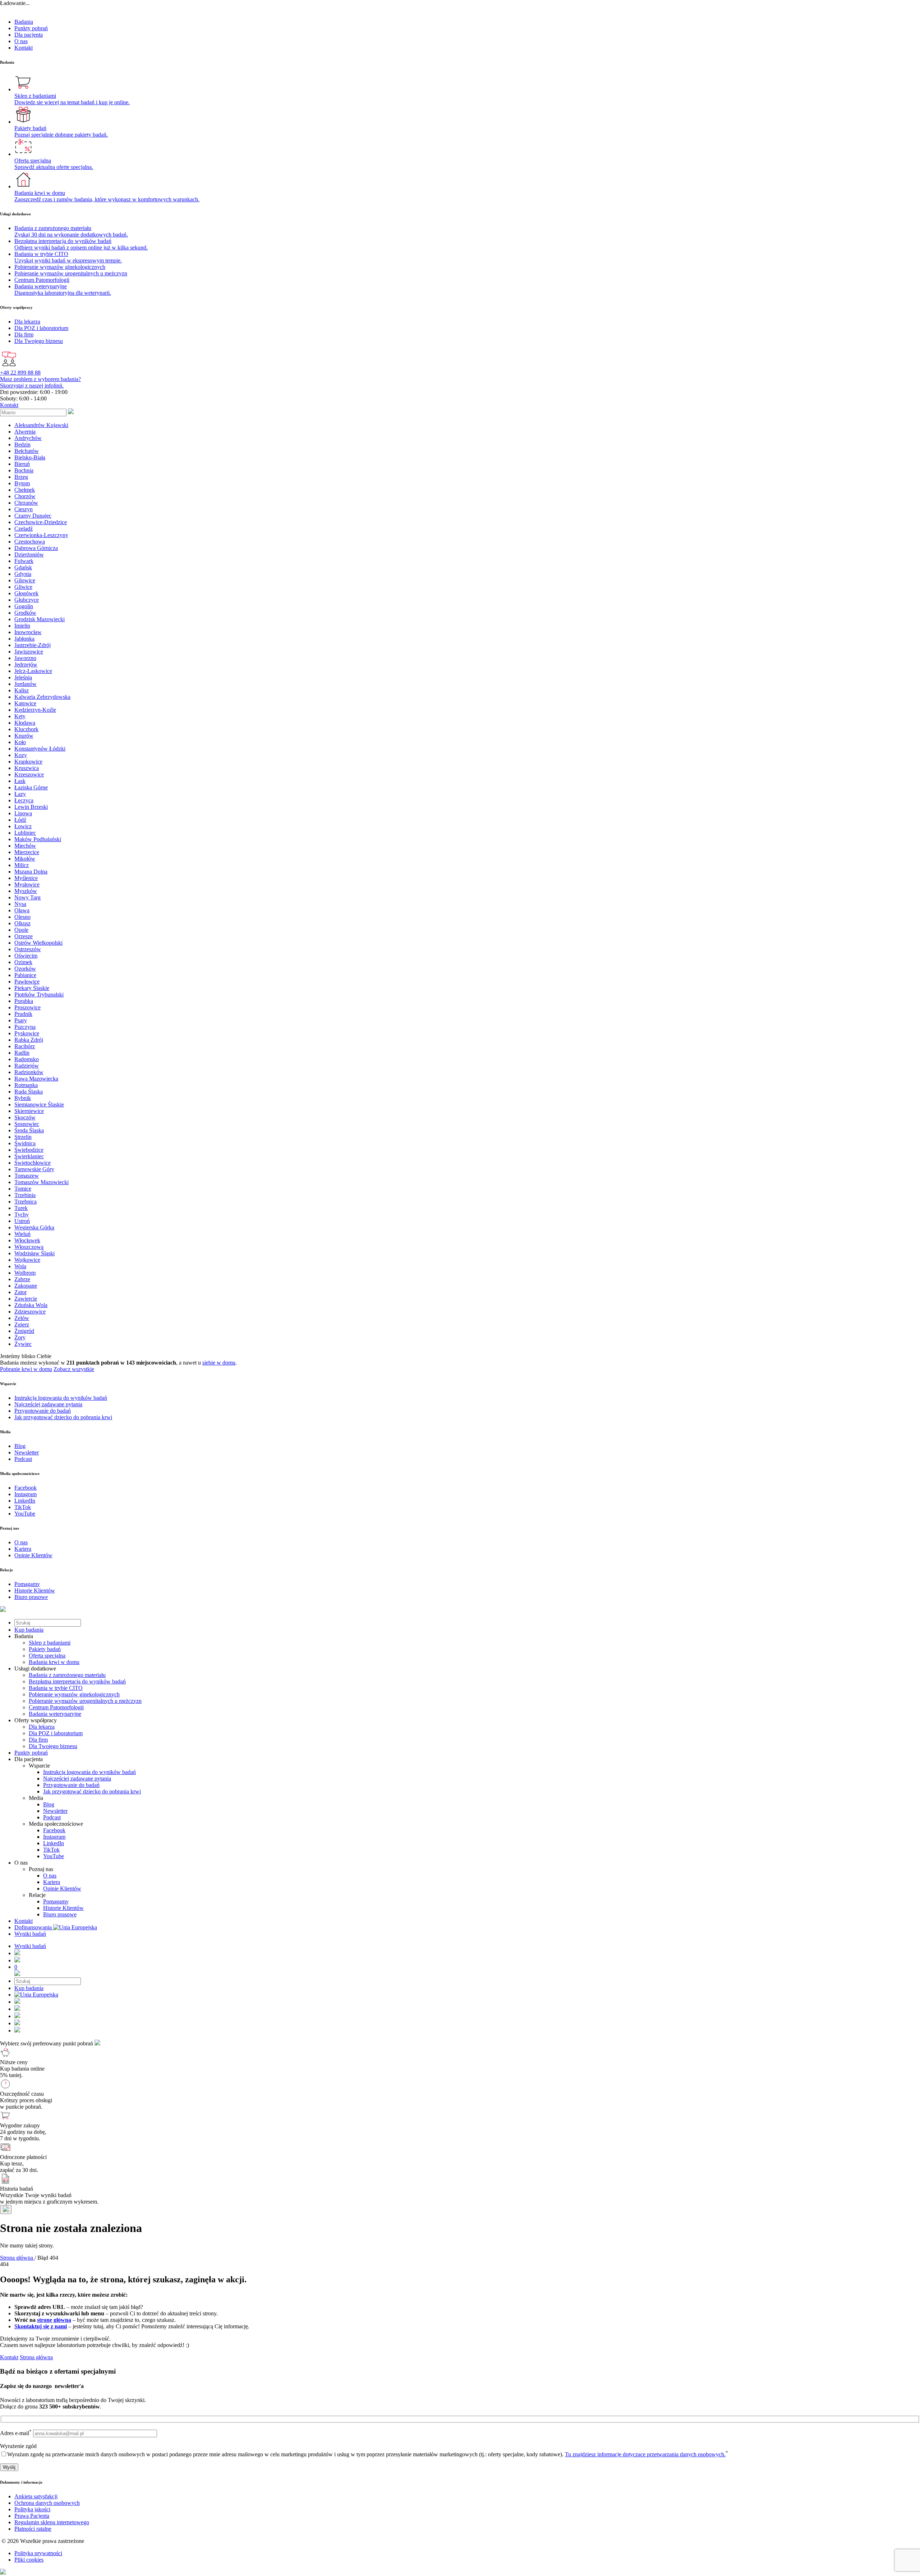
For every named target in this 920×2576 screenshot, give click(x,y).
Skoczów (25, 1117)
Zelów (22, 1318)
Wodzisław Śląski (34, 1253)
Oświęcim (26, 956)
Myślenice (26, 878)
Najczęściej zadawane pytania (77, 1779)
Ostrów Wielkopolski (38, 943)
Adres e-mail (16, 2433)
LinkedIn (54, 1843)
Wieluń (22, 1234)
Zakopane (26, 1286)
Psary (21, 1020)
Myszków (26, 891)
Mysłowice (27, 884)
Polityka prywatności (38, 2553)
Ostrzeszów (28, 949)
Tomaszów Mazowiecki (42, 1182)
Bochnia (24, 470)
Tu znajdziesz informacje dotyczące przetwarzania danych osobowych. (645, 2454)
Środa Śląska (29, 1130)
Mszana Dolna (31, 872)
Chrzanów (26, 503)
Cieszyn (24, 509)
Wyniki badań (30, 1934)
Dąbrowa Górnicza (36, 548)
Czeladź (24, 529)
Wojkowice (27, 1260)
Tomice (23, 1189)
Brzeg (21, 477)
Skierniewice (29, 1111)
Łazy (20, 794)
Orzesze (24, 936)
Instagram (54, 1837)
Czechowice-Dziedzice (41, 522)
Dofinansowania (34, 1927)
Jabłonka (24, 639)
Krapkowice (28, 762)
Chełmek (25, 490)
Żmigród (24, 1331)
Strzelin (23, 1137)
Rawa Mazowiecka (36, 1079)
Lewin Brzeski (31, 807)
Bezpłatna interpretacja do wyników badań (77, 1681)
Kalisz (22, 690)
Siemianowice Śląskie (39, 1104)
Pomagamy (56, 1901)
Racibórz (25, 1046)
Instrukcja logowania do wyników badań (89, 1772)
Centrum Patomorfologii (56, 1707)
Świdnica (25, 1143)
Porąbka (24, 1001)
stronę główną (54, 2320)
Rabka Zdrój (29, 1040)
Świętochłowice (33, 1163)
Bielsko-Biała (30, 457)
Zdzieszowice (30, 1312)
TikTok (51, 1850)
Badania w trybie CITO (56, 1688)
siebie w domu (219, 1363)
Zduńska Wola (31, 1305)
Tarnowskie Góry (34, 1169)
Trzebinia (25, 1195)
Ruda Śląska (29, 1092)
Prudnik (23, 1014)
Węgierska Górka (34, 1227)
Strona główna (36, 2357)
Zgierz (22, 1324)
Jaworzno (25, 658)
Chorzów (25, 496)
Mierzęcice (27, 852)
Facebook (54, 1830)
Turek (21, 1208)
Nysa (20, 904)
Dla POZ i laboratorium (56, 1733)
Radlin (22, 1053)
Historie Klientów (63, 1908)
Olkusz (22, 923)
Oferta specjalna (47, 1656)
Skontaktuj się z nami (41, 2326)
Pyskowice (27, 1033)
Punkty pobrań (31, 28)
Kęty (20, 716)
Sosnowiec (27, 1124)
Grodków (25, 613)
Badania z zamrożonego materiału (67, 1675)
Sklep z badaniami (50, 1643)
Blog (49, 1804)
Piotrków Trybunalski (39, 994)
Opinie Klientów (62, 1889)
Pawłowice (27, 982)
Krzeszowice (29, 774)
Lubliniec (25, 833)
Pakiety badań (45, 1649)
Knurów (24, 736)
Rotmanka (26, 1085)
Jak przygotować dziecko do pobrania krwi (92, 1791)
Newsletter (55, 1811)
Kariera (52, 1882)
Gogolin (24, 606)
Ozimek (23, 962)
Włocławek (27, 1240)
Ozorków (25, 969)
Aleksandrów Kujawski (41, 425)
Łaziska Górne (31, 787)
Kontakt (24, 48)
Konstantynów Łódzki (40, 749)
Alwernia (25, 432)
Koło (20, 742)
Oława (22, 910)
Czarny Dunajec (33, 516)
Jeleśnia (23, 677)
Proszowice (27, 1007)
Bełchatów (27, 451)
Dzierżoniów (29, 554)
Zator (20, 1292)
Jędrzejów (26, 664)
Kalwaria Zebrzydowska (42, 697)
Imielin (22, 626)
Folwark (24, 561)
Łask (20, 781)
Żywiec (23, 1344)
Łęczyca (24, 800)
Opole (21, 930)
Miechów (25, 846)
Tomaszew (27, 1176)
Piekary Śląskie (32, 988)
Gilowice (25, 580)
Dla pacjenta (29, 35)
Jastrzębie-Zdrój (33, 645)
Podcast (52, 1817)
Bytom (22, 483)
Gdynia (23, 574)
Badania (24, 22)
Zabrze (22, 1279)
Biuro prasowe (60, 1914)
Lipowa (23, 813)
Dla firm (38, 1740)
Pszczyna (25, 1027)
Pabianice (25, 975)
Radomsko (27, 1059)
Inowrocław (28, 632)
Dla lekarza (42, 1727)
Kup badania (29, 1630)
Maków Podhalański (38, 839)
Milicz (22, 865)
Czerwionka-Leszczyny (41, 535)
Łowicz (23, 826)
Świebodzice (29, 1150)
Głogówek (26, 593)
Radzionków (29, 1072)
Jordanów (26, 684)
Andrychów (28, 438)
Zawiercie (26, 1299)
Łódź (20, 820)
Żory (20, 1337)
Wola (20, 1266)
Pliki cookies (29, 2560)
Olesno (22, 917)
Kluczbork (26, 729)
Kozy (21, 755)
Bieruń (22, 464)
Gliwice (23, 587)
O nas (21, 41)
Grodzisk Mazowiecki (40, 619)
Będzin (22, 444)
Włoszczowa (29, 1247)
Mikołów (25, 859)
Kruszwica (27, 768)
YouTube (54, 1856)
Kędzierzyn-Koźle (35, 710)
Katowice (25, 703)
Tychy (22, 1214)
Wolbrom (25, 1273)
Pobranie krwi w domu (26, 1369)
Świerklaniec (29, 1156)
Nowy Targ (27, 897)
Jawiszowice (29, 652)
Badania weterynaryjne (55, 1714)
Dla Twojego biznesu (53, 1746)
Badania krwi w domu (54, 1662)
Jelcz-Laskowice (33, 671)
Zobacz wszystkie (74, 1369)
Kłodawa (25, 723)
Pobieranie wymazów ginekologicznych (74, 1694)
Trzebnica (26, 1202)
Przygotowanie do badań (71, 1785)
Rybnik (23, 1098)
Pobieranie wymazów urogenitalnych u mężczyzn (85, 1701)
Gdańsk (23, 567)
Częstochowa (30, 542)
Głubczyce (27, 600)
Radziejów (27, 1066)
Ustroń (22, 1221)
